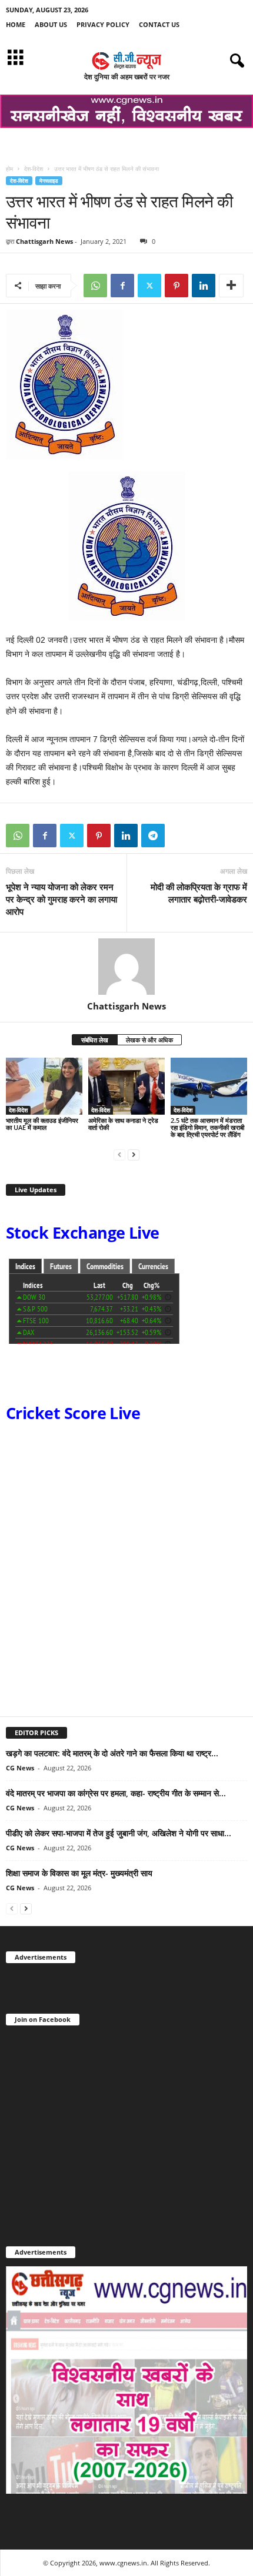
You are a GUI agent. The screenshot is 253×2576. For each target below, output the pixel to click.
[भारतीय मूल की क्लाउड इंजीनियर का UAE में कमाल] (44, 1086)
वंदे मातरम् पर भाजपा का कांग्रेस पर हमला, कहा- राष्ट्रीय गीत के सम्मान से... (116, 1793)
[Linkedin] (204, 286)
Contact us (159, 24)
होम (9, 169)
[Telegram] (153, 836)
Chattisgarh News (44, 241)
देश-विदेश (34, 169)
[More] (231, 286)
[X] (149, 286)
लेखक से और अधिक (149, 1040)
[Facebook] (122, 286)
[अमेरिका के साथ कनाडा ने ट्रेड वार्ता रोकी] (126, 1086)
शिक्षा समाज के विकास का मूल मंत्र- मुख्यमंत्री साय (79, 1873)
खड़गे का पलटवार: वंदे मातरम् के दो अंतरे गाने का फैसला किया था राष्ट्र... (112, 1753)
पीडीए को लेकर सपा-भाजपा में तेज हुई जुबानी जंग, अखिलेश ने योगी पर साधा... (119, 1833)
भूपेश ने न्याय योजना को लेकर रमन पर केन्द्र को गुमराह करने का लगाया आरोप (61, 899)
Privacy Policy (103, 24)
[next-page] (134, 1154)
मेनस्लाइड (49, 181)
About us (51, 24)
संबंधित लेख (95, 1040)
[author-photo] (126, 967)
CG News (20, 1768)
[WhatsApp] (95, 286)
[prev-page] (119, 1154)
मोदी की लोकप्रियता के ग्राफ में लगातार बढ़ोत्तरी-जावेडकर (199, 893)
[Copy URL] (180, 836)
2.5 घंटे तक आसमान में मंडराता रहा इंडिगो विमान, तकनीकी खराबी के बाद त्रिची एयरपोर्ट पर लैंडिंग (207, 1127)
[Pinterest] (177, 286)
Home (16, 24)
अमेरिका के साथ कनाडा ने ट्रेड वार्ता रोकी (123, 1124)
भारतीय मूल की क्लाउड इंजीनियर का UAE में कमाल (42, 1124)
